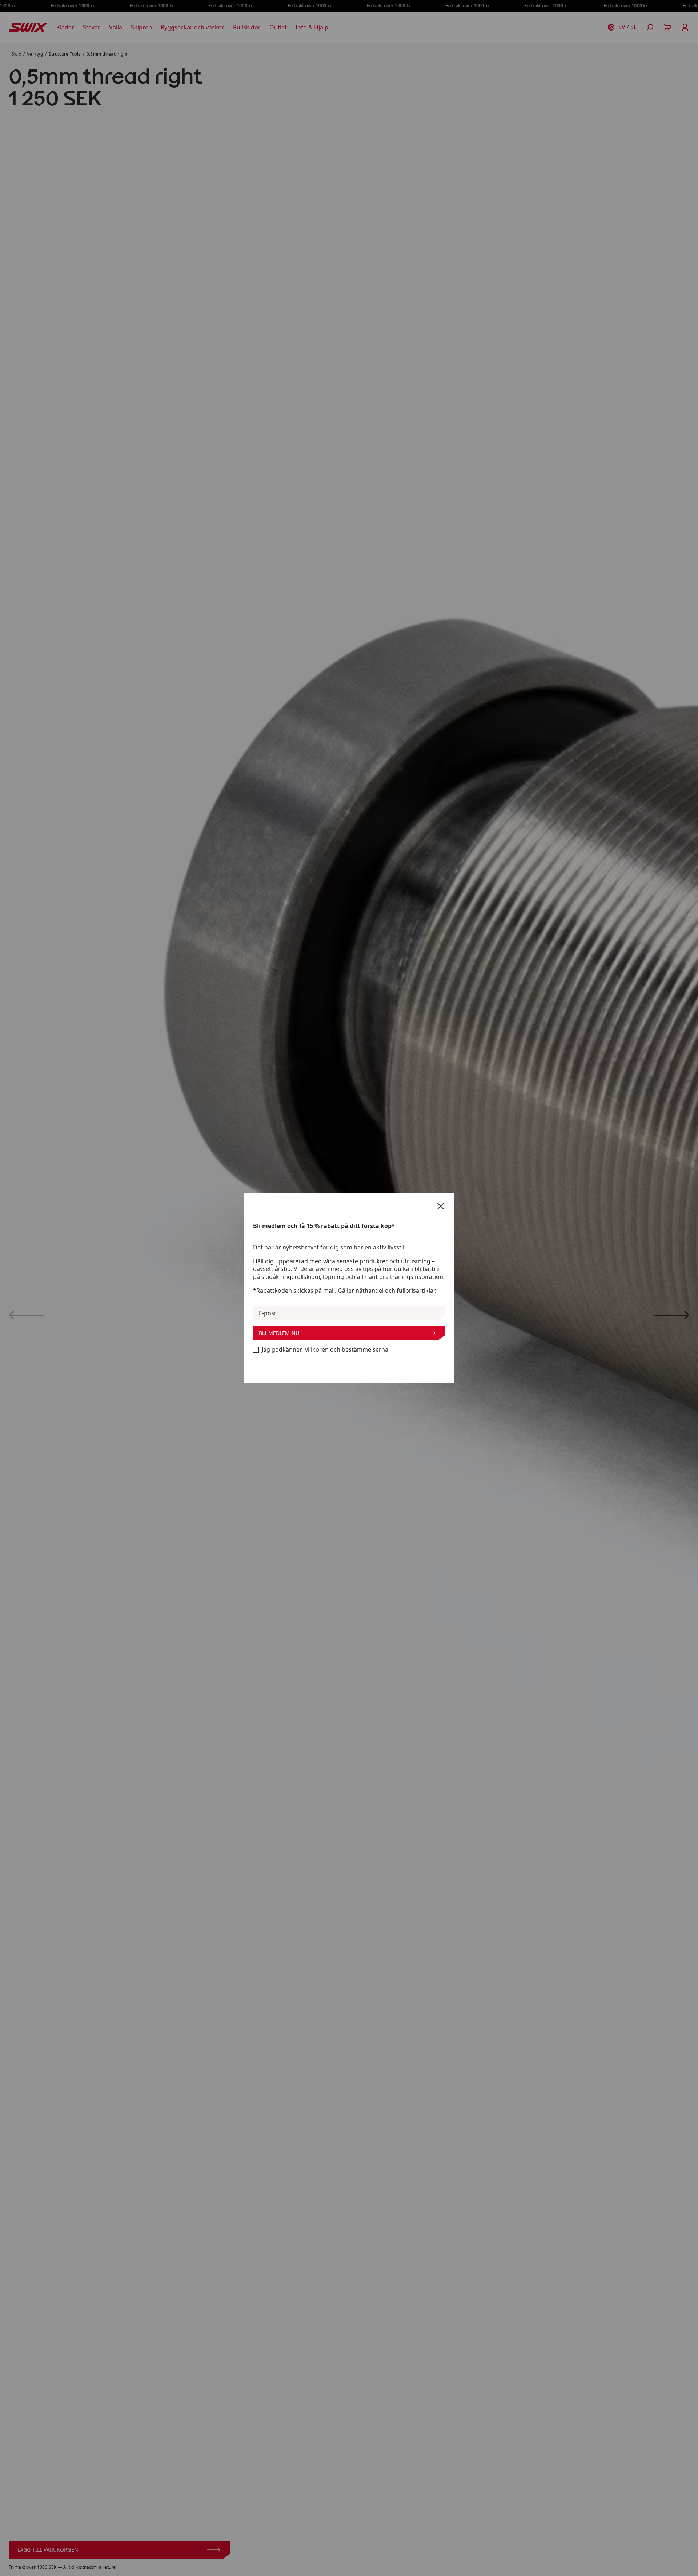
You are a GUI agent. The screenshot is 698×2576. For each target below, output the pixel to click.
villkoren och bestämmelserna (347, 1350)
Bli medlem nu (279, 1333)
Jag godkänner (325, 1350)
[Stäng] (441, 1206)
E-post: (268, 1313)
